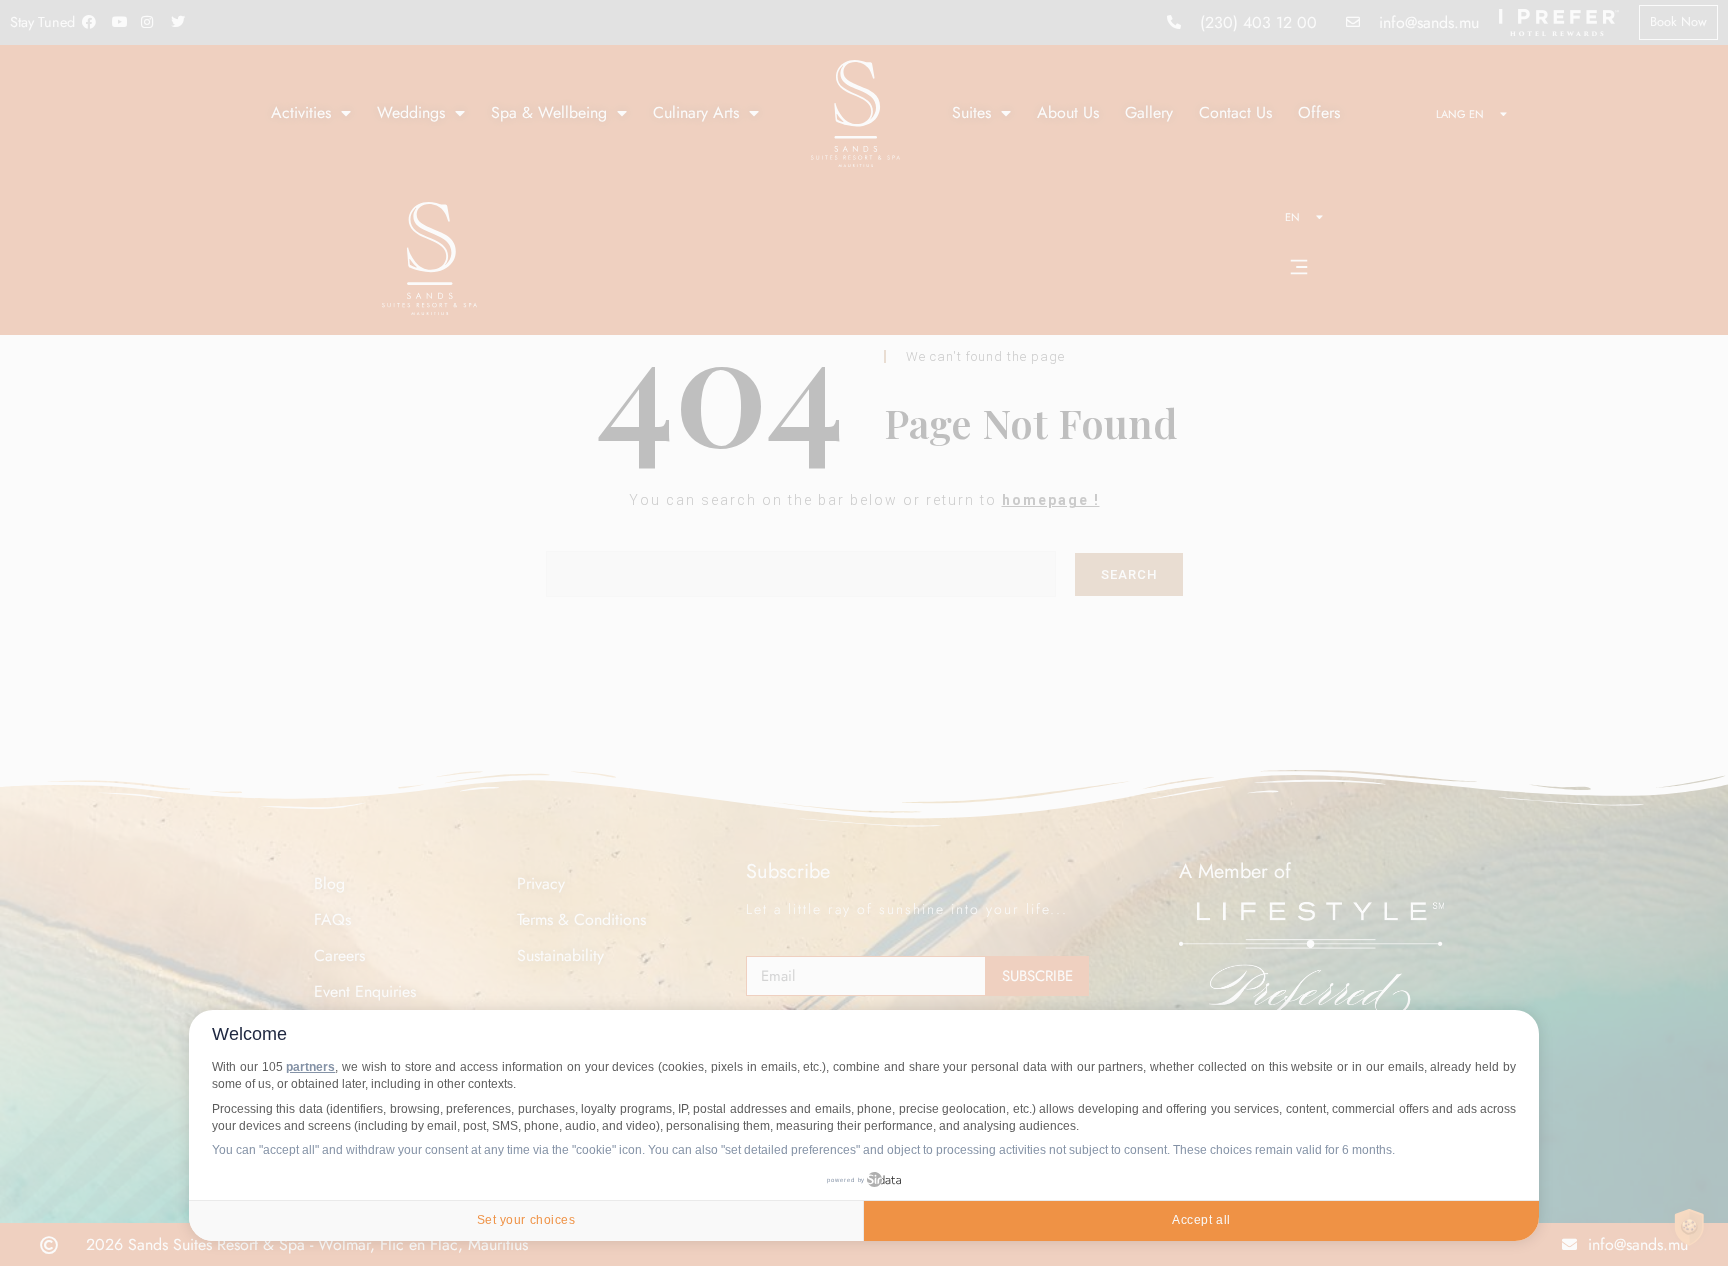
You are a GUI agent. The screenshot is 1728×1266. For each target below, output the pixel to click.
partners (310, 1067)
